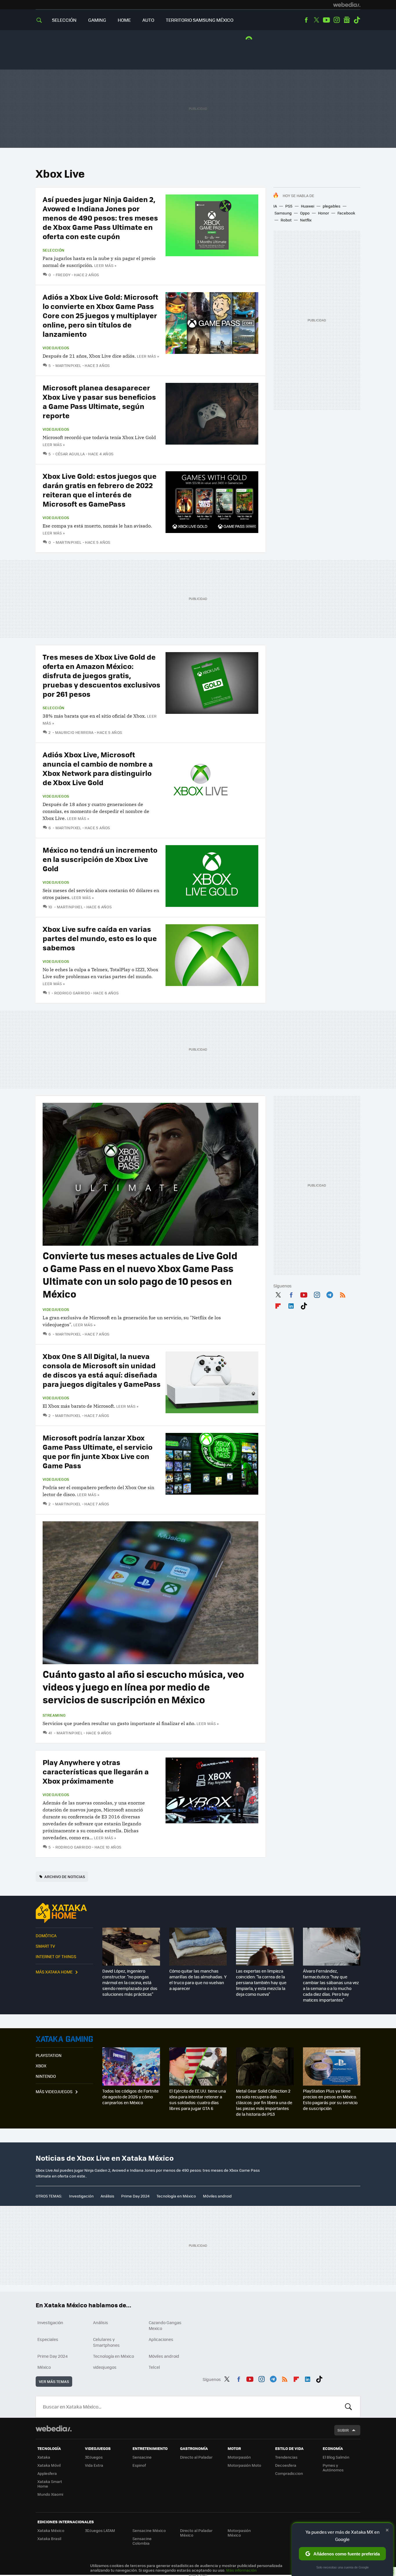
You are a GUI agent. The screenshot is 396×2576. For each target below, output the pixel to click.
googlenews (347, 20)
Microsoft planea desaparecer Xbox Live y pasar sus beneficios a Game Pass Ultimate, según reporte (99, 401)
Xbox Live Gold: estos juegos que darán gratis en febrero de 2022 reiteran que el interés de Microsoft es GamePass (100, 490)
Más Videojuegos (54, 2091)
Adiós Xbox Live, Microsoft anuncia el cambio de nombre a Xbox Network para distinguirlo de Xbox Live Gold (98, 768)
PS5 (289, 206)
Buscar (348, 2407)
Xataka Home (64, 1913)
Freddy (63, 275)
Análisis (107, 2196)
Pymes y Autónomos (333, 2467)
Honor (324, 213)
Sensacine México (149, 2530)
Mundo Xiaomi (50, 2494)
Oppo (305, 213)
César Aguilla (70, 454)
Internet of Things (56, 1956)
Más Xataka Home (54, 1972)
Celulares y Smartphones (106, 2342)
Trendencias (286, 2457)
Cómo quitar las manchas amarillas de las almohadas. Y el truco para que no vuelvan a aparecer (198, 1980)
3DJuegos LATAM (100, 2530)
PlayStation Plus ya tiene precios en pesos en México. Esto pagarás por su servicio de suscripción (330, 2100)
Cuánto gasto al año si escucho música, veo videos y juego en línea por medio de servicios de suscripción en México (143, 1687)
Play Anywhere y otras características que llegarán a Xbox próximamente (96, 1771)
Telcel (154, 2367)
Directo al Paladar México (196, 2533)
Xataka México (51, 2530)
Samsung (283, 213)
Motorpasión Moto (244, 2465)
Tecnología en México (176, 2196)
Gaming (97, 20)
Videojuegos (56, 348)
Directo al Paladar (196, 2457)
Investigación (81, 2196)
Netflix (306, 220)
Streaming (54, 1715)
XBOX (41, 2066)
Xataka (44, 2457)
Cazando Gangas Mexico (165, 2325)
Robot (286, 220)
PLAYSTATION (49, 2055)
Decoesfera (286, 2465)
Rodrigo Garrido (72, 993)
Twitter (316, 20)
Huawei (308, 206)
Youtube (326, 20)
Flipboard (278, 1305)
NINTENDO (46, 2076)
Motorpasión (239, 2457)
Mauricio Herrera (74, 732)
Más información (241, 2570)
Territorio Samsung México (200, 20)
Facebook (306, 20)
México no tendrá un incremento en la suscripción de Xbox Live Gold (100, 859)
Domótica (46, 1935)
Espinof (139, 2465)
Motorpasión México (239, 2533)
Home (124, 20)
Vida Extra (94, 2465)
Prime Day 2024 (135, 2196)
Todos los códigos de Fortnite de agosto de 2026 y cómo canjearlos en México (130, 2097)
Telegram (330, 1294)
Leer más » (105, 265)
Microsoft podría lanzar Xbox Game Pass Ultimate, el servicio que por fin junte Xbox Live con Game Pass (98, 1451)
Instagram (337, 20)
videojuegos (105, 2367)
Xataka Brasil (49, 2538)
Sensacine (142, 2457)
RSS (343, 1294)
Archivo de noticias (65, 1876)
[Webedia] (347, 5)
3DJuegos (94, 2457)
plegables (331, 206)
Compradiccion (289, 2473)
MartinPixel (68, 365)
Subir (343, 2430)
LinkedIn (291, 1305)
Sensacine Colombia (142, 2541)
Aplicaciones (161, 2339)
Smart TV (45, 1946)
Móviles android (217, 2196)
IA (275, 206)
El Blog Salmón (336, 2457)
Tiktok (357, 20)
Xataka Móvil (49, 2465)
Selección (64, 20)
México (44, 2367)
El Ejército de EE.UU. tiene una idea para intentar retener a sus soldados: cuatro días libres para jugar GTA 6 (198, 2100)
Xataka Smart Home (50, 2484)
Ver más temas (54, 2381)
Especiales (48, 2339)
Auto (148, 20)
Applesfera (47, 2473)
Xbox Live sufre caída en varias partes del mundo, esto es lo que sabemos (100, 938)
